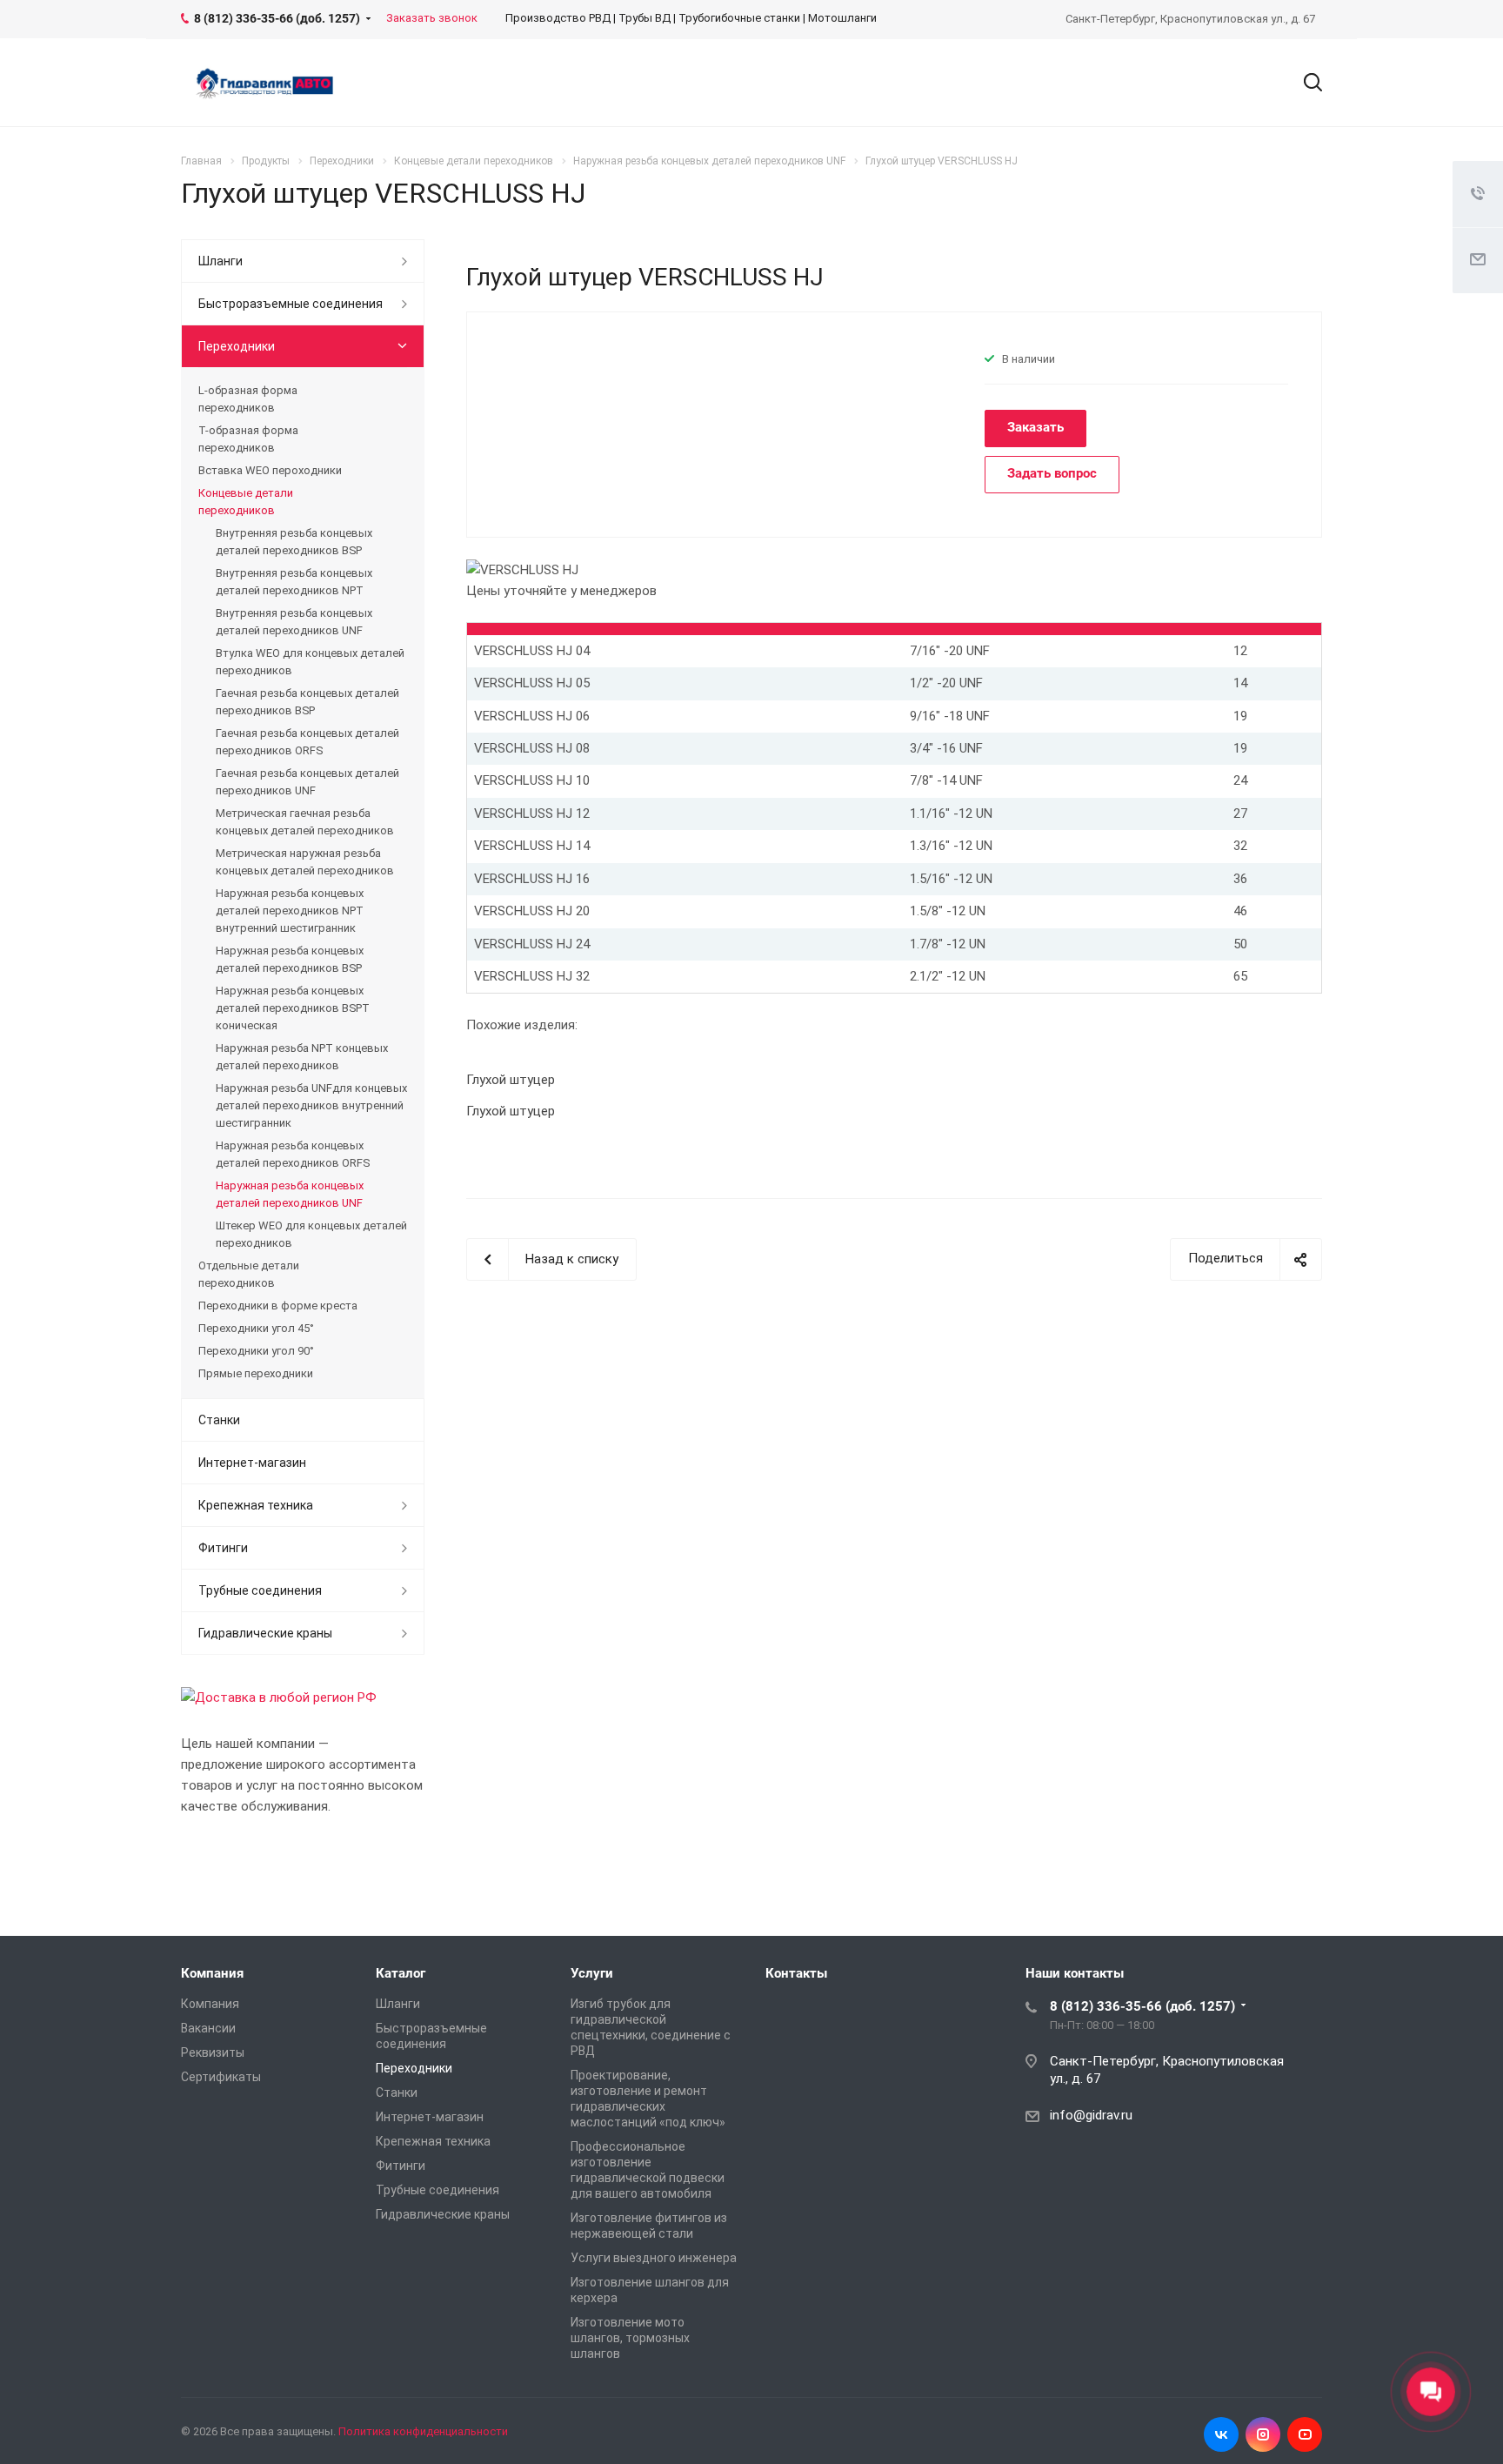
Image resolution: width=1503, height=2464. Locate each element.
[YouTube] (1305, 2434)
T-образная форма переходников (248, 439)
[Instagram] (1263, 2434)
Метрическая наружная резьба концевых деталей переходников (305, 862)
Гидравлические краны (265, 1633)
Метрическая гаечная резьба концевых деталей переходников (305, 822)
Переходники (237, 346)
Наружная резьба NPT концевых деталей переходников (302, 1057)
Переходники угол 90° (256, 1351)
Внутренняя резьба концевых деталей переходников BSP (294, 542)
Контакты (796, 1973)
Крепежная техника (256, 1505)
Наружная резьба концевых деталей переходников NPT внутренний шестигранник (290, 911)
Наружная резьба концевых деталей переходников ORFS (293, 1154)
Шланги (220, 261)
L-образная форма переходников (248, 399)
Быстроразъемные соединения (291, 304)
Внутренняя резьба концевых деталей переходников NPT (294, 582)
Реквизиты (213, 2052)
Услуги (592, 1973)
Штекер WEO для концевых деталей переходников (311, 1234)
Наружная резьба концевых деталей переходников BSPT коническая (293, 1008)
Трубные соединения (260, 1590)
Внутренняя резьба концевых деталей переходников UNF (294, 622)
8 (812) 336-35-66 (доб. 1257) (1142, 2006)
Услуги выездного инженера (654, 2258)
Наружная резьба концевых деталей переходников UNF (290, 1194)
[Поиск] (1305, 83)
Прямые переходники (256, 1373)
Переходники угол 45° (256, 1328)
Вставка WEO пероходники (270, 470)
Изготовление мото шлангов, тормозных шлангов (630, 2338)
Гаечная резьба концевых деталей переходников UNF (307, 782)
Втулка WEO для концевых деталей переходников (310, 662)
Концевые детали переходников (246, 502)
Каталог (401, 1973)
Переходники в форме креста (278, 1306)
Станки (219, 1420)
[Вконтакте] (1221, 2434)
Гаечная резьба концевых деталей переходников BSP (307, 702)
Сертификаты (221, 2077)
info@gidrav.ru (1091, 2115)
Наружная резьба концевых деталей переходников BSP (290, 959)
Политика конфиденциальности (423, 2431)
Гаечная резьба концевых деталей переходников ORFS (307, 742)
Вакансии (208, 2028)
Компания (212, 1973)
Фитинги (223, 1548)
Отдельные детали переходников (249, 1274)
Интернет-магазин (252, 1463)
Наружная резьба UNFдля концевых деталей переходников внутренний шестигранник (311, 1105)
